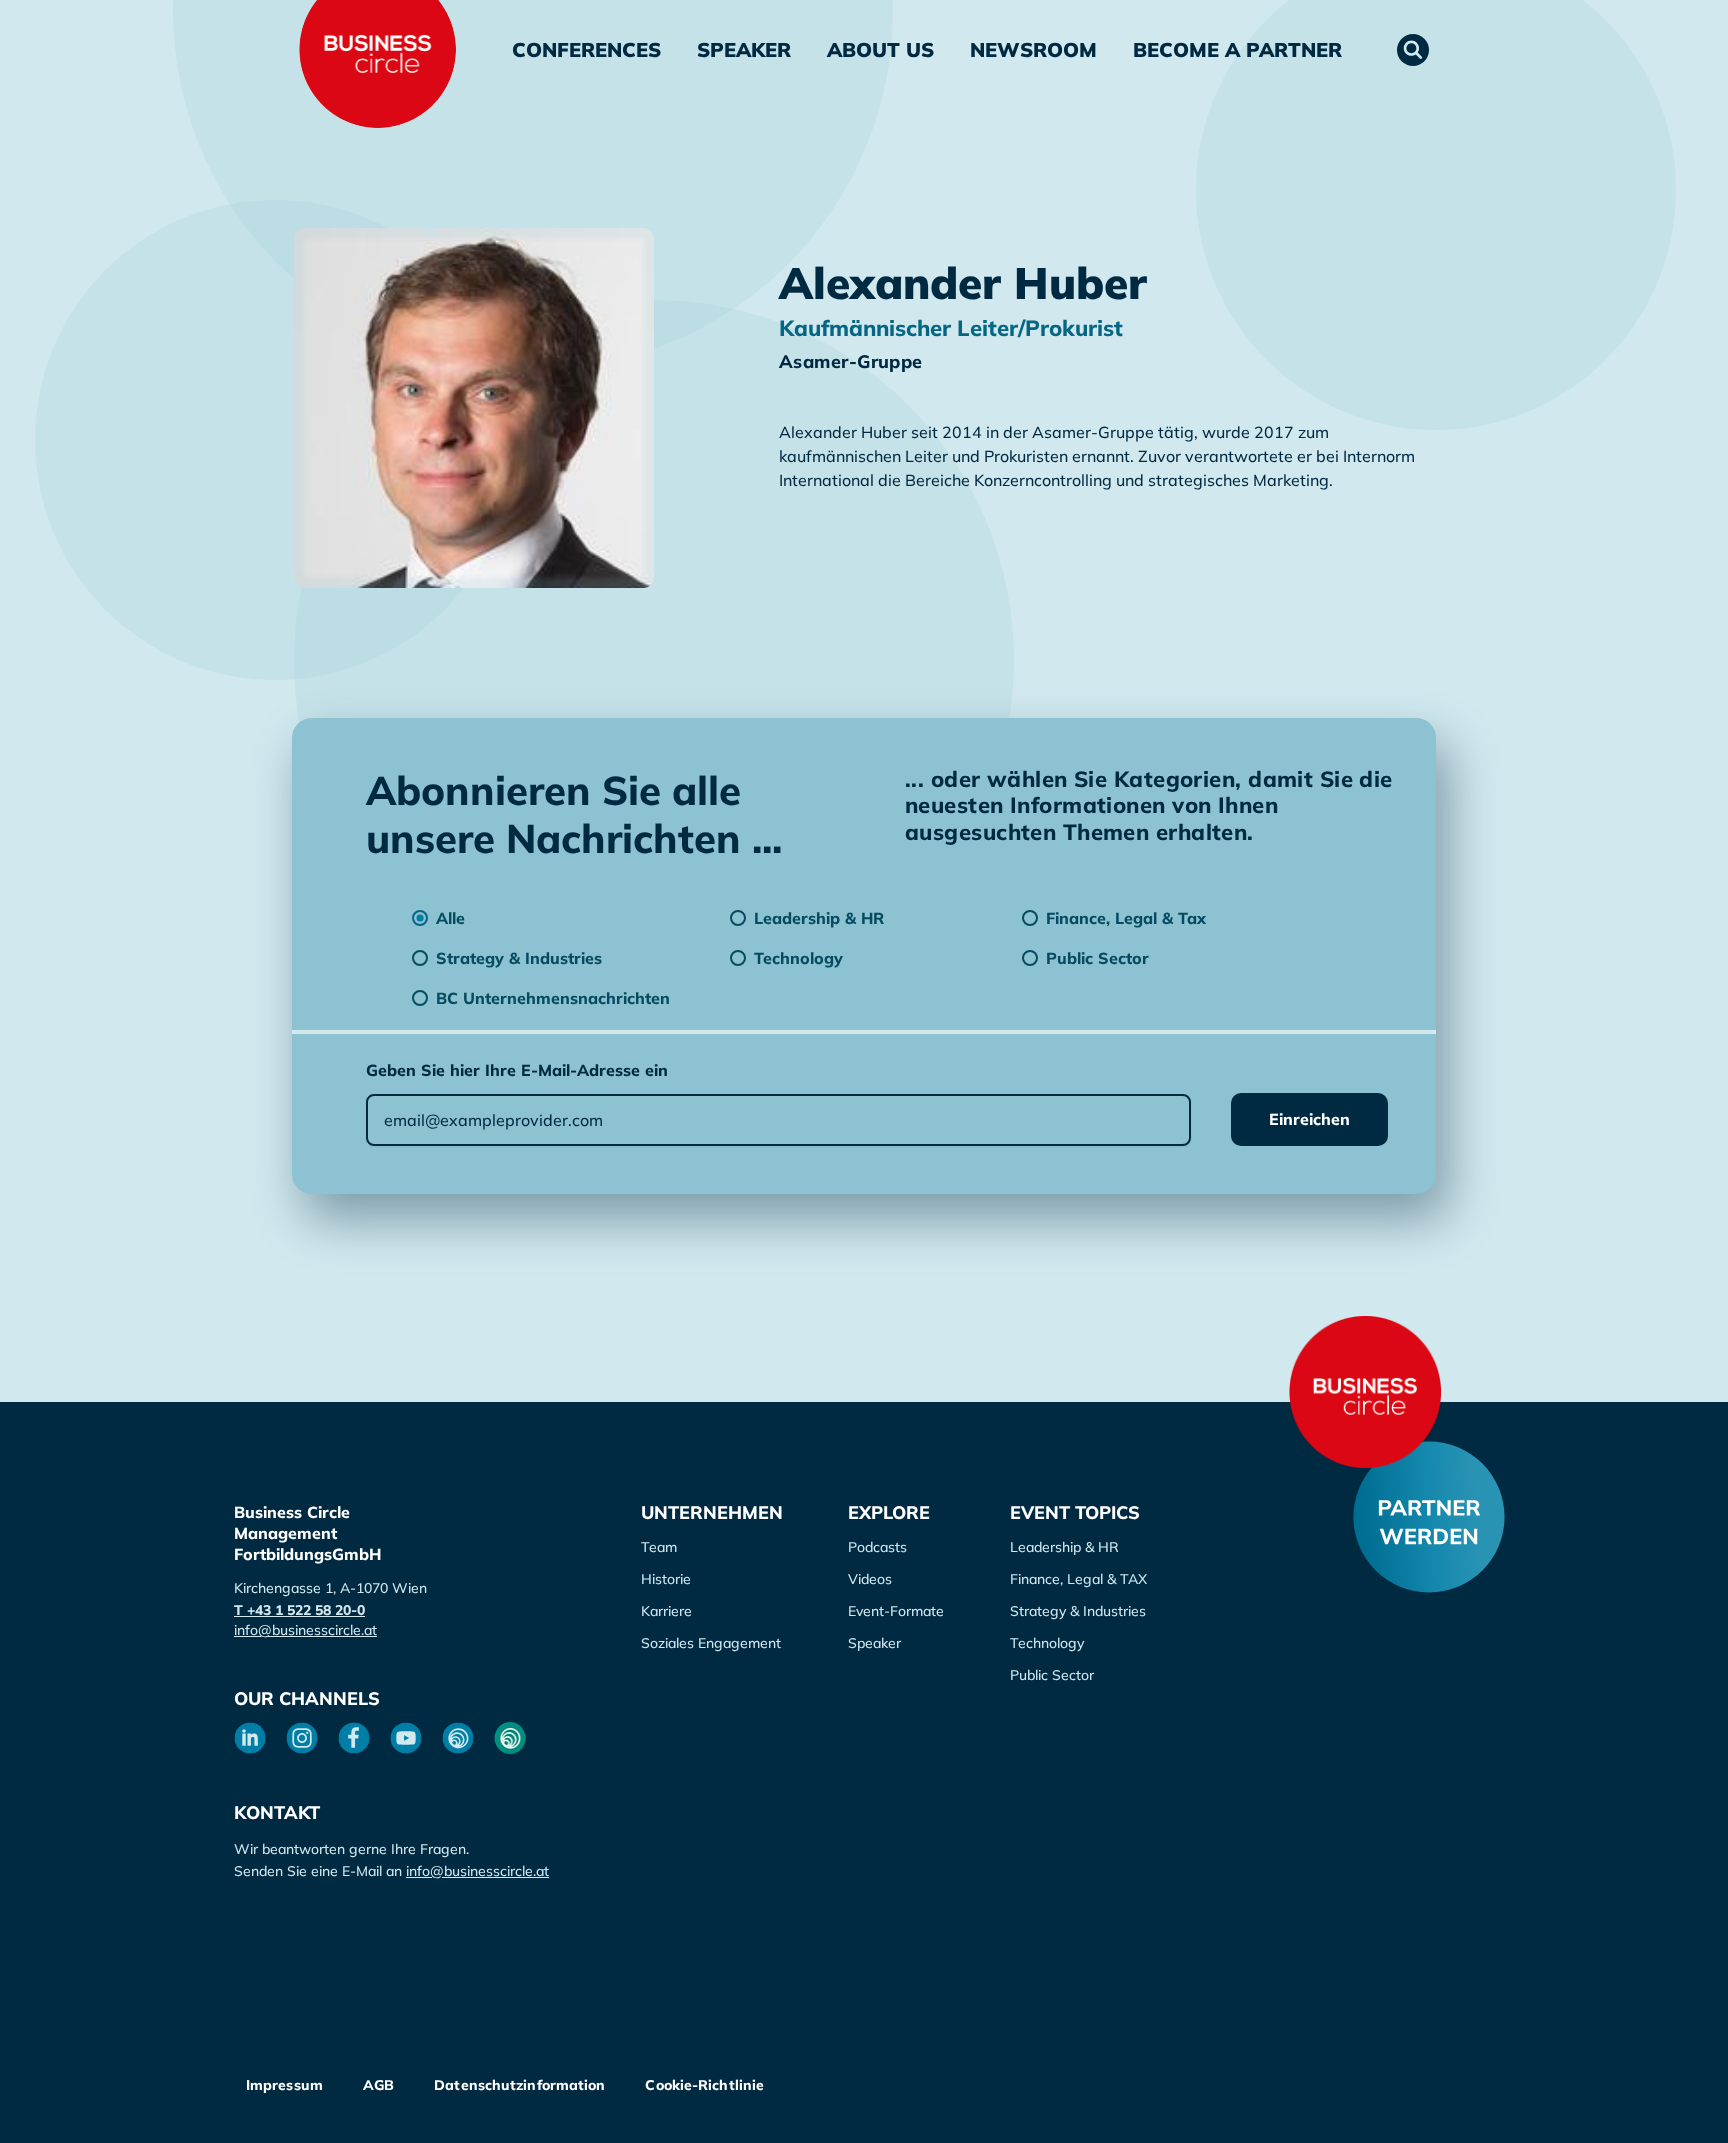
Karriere (666, 1611)
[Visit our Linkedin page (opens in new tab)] (250, 1738)
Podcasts (877, 1547)
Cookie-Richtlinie (704, 2085)
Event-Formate (896, 1611)
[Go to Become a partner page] (1429, 1517)
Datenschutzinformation (519, 2085)
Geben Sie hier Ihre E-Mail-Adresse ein (517, 1070)
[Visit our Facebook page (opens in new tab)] (354, 1738)
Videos (870, 1579)
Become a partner (1237, 49)
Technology (1047, 1643)
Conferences (586, 49)
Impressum (284, 2085)
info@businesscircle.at (305, 1630)
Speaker (744, 49)
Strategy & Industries (1078, 1611)
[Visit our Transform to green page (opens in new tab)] (510, 1738)
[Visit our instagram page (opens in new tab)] (302, 1738)
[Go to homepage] (1365, 1392)
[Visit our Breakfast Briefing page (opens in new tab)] (458, 1738)
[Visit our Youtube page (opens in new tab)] (406, 1738)
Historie (666, 1579)
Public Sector (1052, 1675)
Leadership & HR (1064, 1547)
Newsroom (1033, 49)
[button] (1413, 50)
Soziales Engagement (711, 1643)
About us (880, 49)
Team (659, 1547)
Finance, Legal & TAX (1078, 1579)
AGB (378, 2085)
